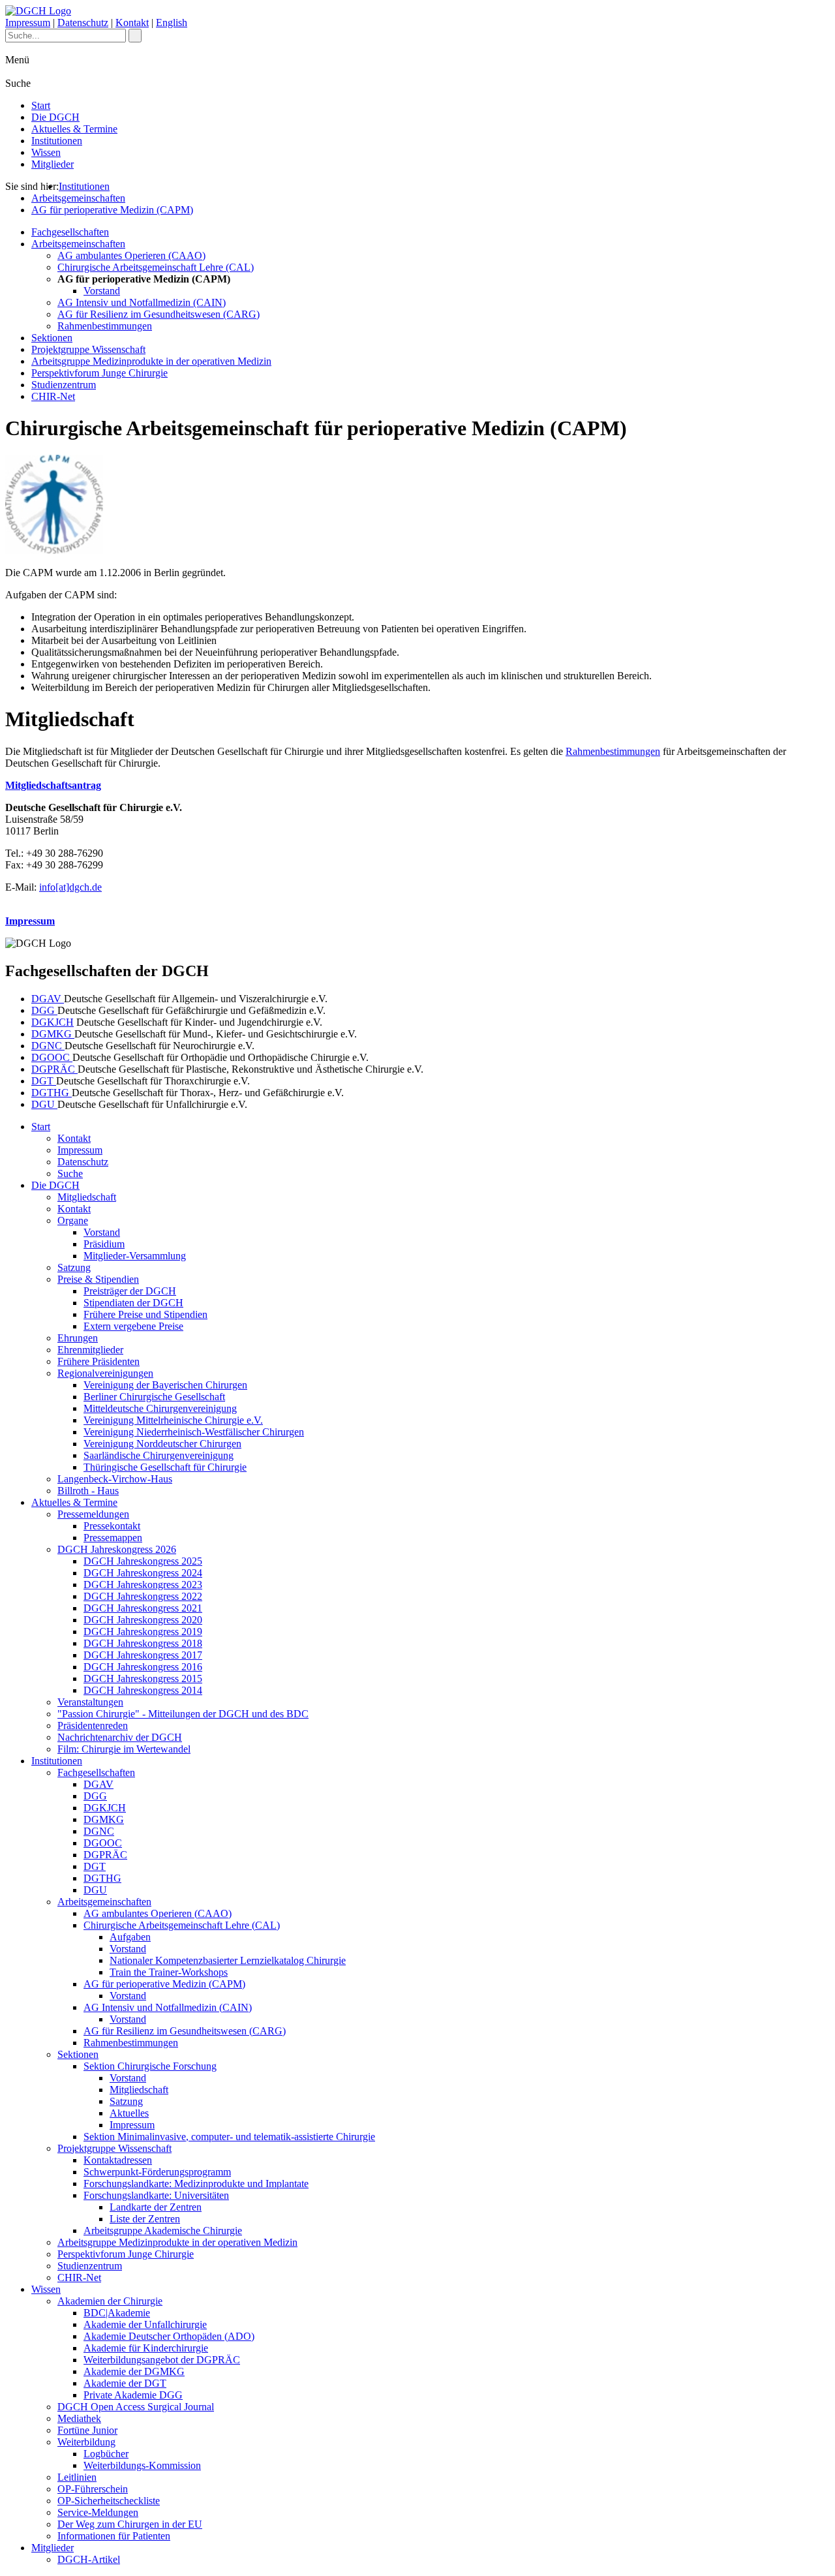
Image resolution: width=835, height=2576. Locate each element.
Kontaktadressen (118, 2160)
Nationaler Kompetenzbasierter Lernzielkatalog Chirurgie (228, 1960)
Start (41, 105)
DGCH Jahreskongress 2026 (117, 1549)
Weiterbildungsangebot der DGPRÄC (162, 2360)
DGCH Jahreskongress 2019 (143, 1632)
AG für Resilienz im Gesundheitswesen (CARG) (159, 314)
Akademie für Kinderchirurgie (146, 2348)
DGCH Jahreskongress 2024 (143, 1573)
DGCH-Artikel (89, 2559)
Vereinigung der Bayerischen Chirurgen (165, 1385)
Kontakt (132, 23)
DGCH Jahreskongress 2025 (143, 1561)
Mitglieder (53, 164)
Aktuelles (129, 2113)
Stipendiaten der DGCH (133, 1303)
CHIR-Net (53, 396)
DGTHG (52, 1093)
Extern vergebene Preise (133, 1326)
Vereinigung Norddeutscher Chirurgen (162, 1444)
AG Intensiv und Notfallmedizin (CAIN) (142, 302)
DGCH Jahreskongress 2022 (143, 1596)
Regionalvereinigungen (105, 1373)
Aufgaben (130, 1937)
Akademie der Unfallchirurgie (145, 2324)
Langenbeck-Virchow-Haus (115, 1479)
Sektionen (52, 338)
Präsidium (104, 1244)
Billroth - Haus (88, 1491)
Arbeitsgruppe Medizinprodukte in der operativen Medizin (151, 361)
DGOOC (52, 1057)
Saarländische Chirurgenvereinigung (159, 1455)
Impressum (28, 23)
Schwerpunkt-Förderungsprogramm (157, 2172)
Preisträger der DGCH (130, 1291)
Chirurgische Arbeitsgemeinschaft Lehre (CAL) (156, 267)
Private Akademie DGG (133, 2395)
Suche (70, 1173)
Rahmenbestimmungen (105, 326)
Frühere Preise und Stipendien (145, 1314)
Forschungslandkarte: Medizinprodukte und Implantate (196, 2184)
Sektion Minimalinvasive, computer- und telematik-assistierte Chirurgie (229, 2137)
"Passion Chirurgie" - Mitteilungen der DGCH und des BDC (183, 1714)
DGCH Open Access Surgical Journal (136, 2407)
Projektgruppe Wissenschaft (88, 349)
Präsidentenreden (93, 1725)
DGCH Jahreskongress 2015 (143, 1679)
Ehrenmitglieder (90, 1350)
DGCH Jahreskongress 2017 (143, 1655)
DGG (44, 1010)
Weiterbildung (86, 2442)
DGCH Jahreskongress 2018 (143, 1643)
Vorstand (102, 291)
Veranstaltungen (90, 1702)
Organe (73, 1220)
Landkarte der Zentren (156, 2207)
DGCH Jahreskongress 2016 (143, 1667)
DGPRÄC (54, 1069)
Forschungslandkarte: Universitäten (156, 2195)
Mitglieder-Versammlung (135, 1256)
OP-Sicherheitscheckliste (109, 2501)
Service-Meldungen (98, 2512)
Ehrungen (78, 1338)
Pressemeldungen (93, 1514)
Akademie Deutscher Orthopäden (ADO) (169, 2336)
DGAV (48, 999)
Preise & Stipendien (98, 1279)
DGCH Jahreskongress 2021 (143, 1608)
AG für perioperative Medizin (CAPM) (112, 210)
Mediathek (79, 2418)
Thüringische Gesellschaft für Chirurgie (165, 1467)
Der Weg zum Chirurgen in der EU (130, 2524)
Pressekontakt (112, 1526)
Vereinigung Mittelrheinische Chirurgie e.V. (173, 1420)
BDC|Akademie (117, 2313)
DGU (44, 1104)
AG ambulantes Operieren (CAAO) (131, 255)
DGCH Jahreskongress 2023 (143, 1585)
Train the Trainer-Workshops (169, 1972)
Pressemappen (113, 1538)
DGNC (48, 1046)
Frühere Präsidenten (99, 1361)
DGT (44, 1081)
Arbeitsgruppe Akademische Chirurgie (163, 2231)
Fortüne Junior (87, 2430)
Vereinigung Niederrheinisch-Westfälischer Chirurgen (194, 1432)
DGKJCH (53, 1022)
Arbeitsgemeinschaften (78, 198)
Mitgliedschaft (87, 1197)
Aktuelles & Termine (74, 129)
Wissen (46, 152)
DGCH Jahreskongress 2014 (143, 1690)
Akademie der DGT (125, 2383)
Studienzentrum (64, 385)
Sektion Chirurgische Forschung (150, 2066)
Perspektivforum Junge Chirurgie (99, 373)
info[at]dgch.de (70, 887)
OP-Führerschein (93, 2489)
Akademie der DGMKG (134, 2371)
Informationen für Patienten (114, 2536)
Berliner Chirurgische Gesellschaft (154, 1397)
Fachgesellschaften (70, 232)
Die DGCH (55, 117)
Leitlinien (77, 2477)
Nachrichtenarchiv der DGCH (120, 1737)
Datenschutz (83, 23)
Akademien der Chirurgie (110, 2301)
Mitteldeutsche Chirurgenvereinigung (160, 1408)
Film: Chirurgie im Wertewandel (124, 1749)
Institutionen (57, 141)
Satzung (74, 1267)
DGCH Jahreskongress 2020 (143, 1620)
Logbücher (106, 2454)
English (172, 23)
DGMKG (53, 1034)
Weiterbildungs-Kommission (142, 2465)
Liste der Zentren (145, 2219)
